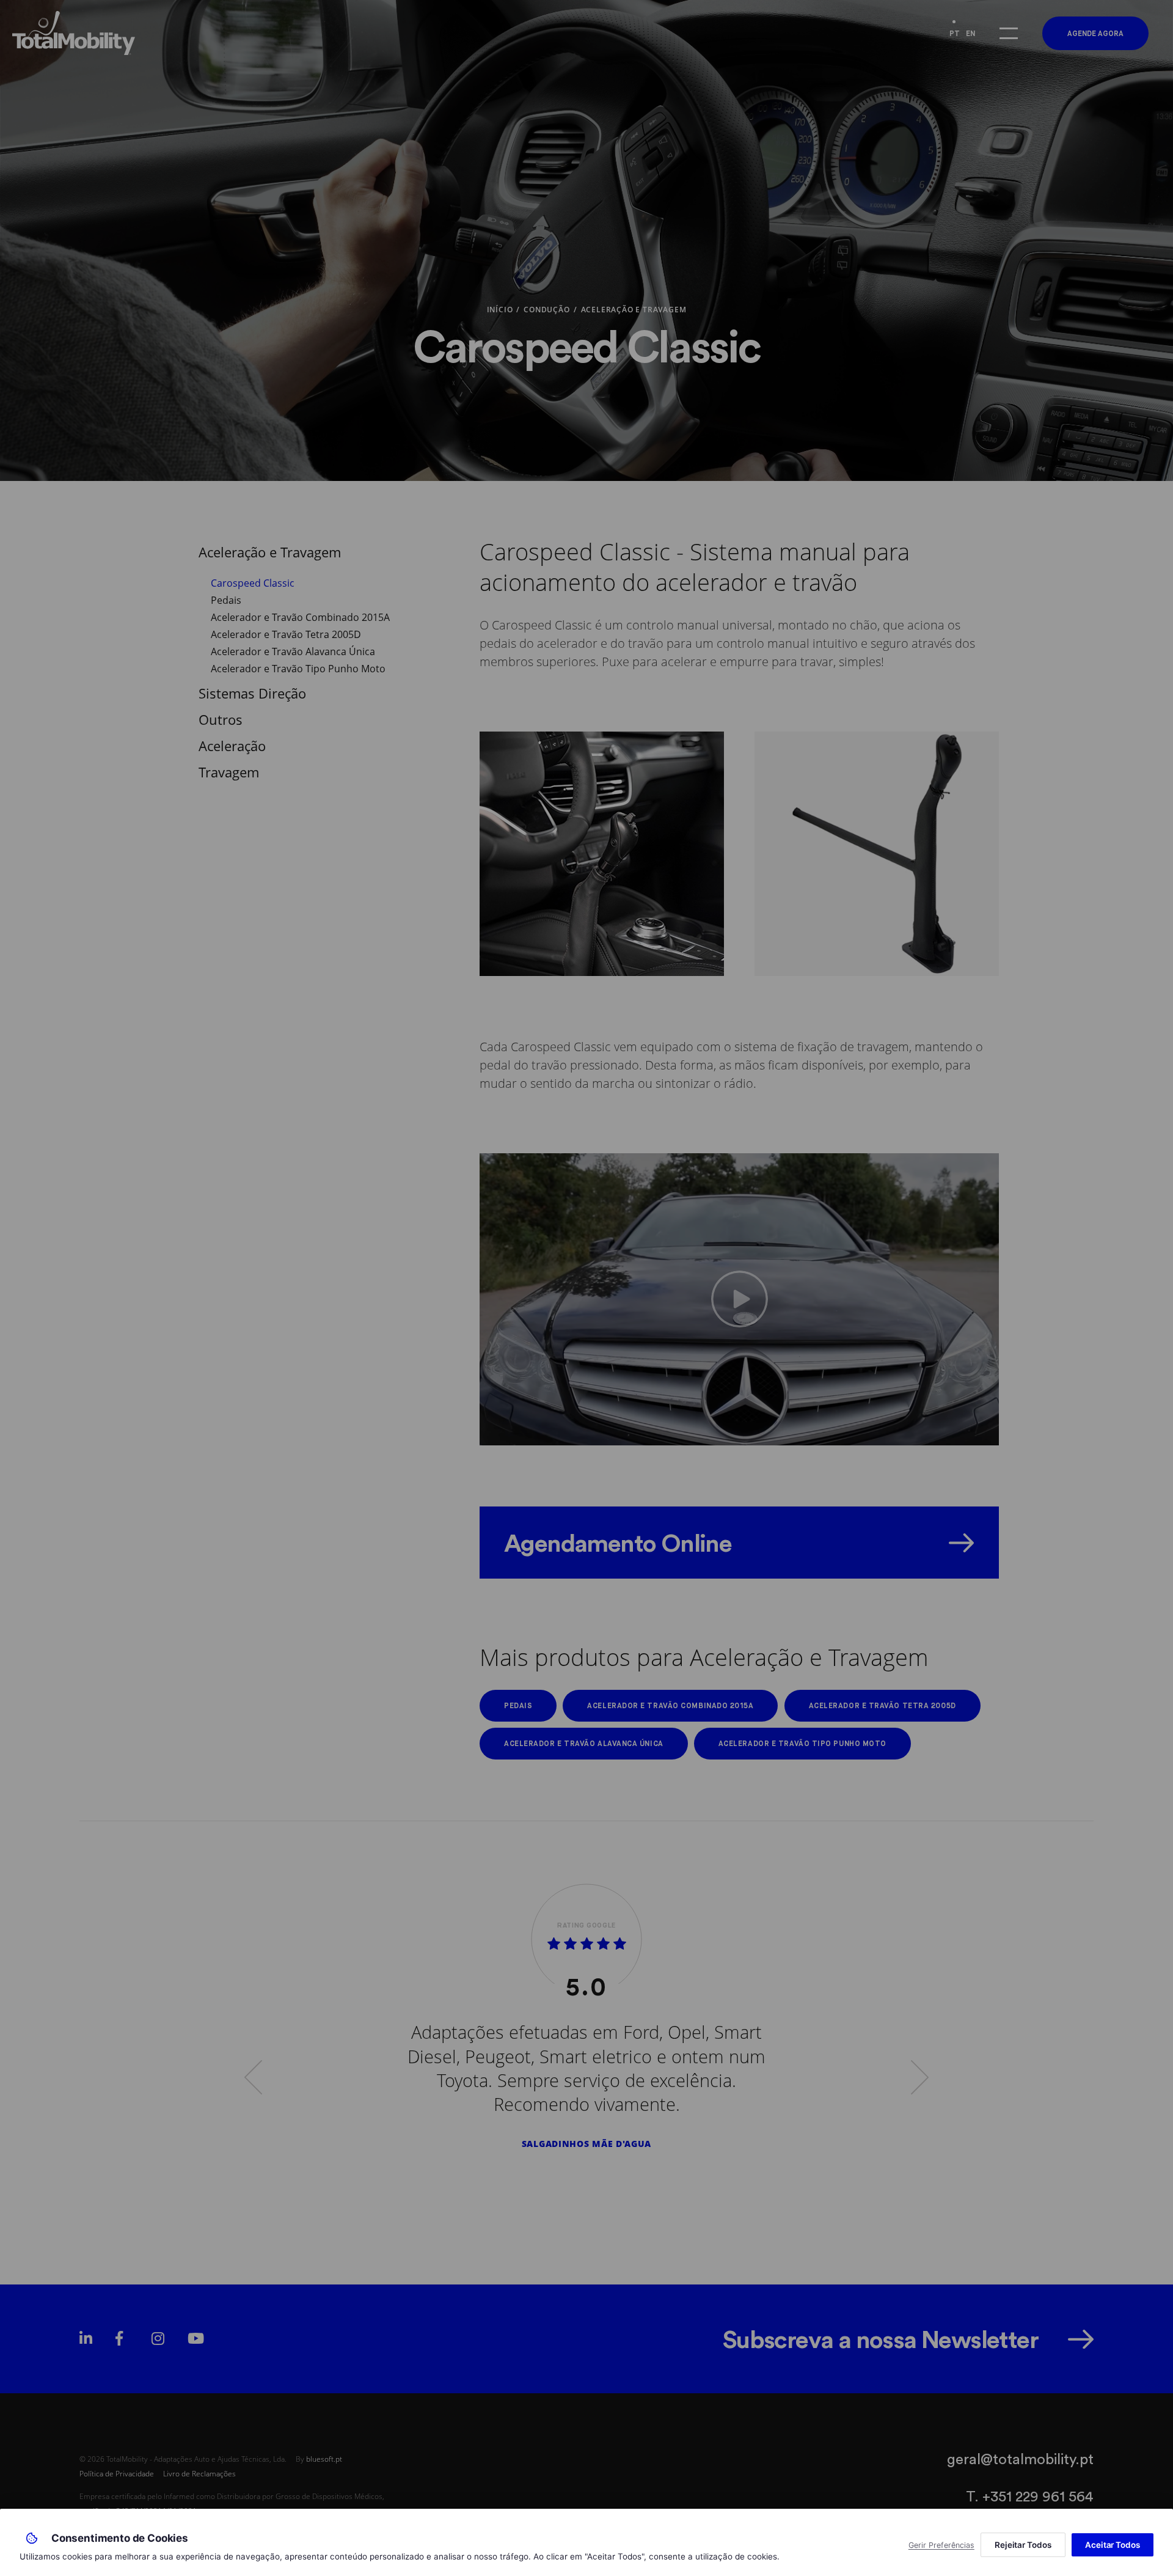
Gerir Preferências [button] (941, 2545)
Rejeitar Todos (1023, 2545)
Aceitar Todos (1113, 2545)
